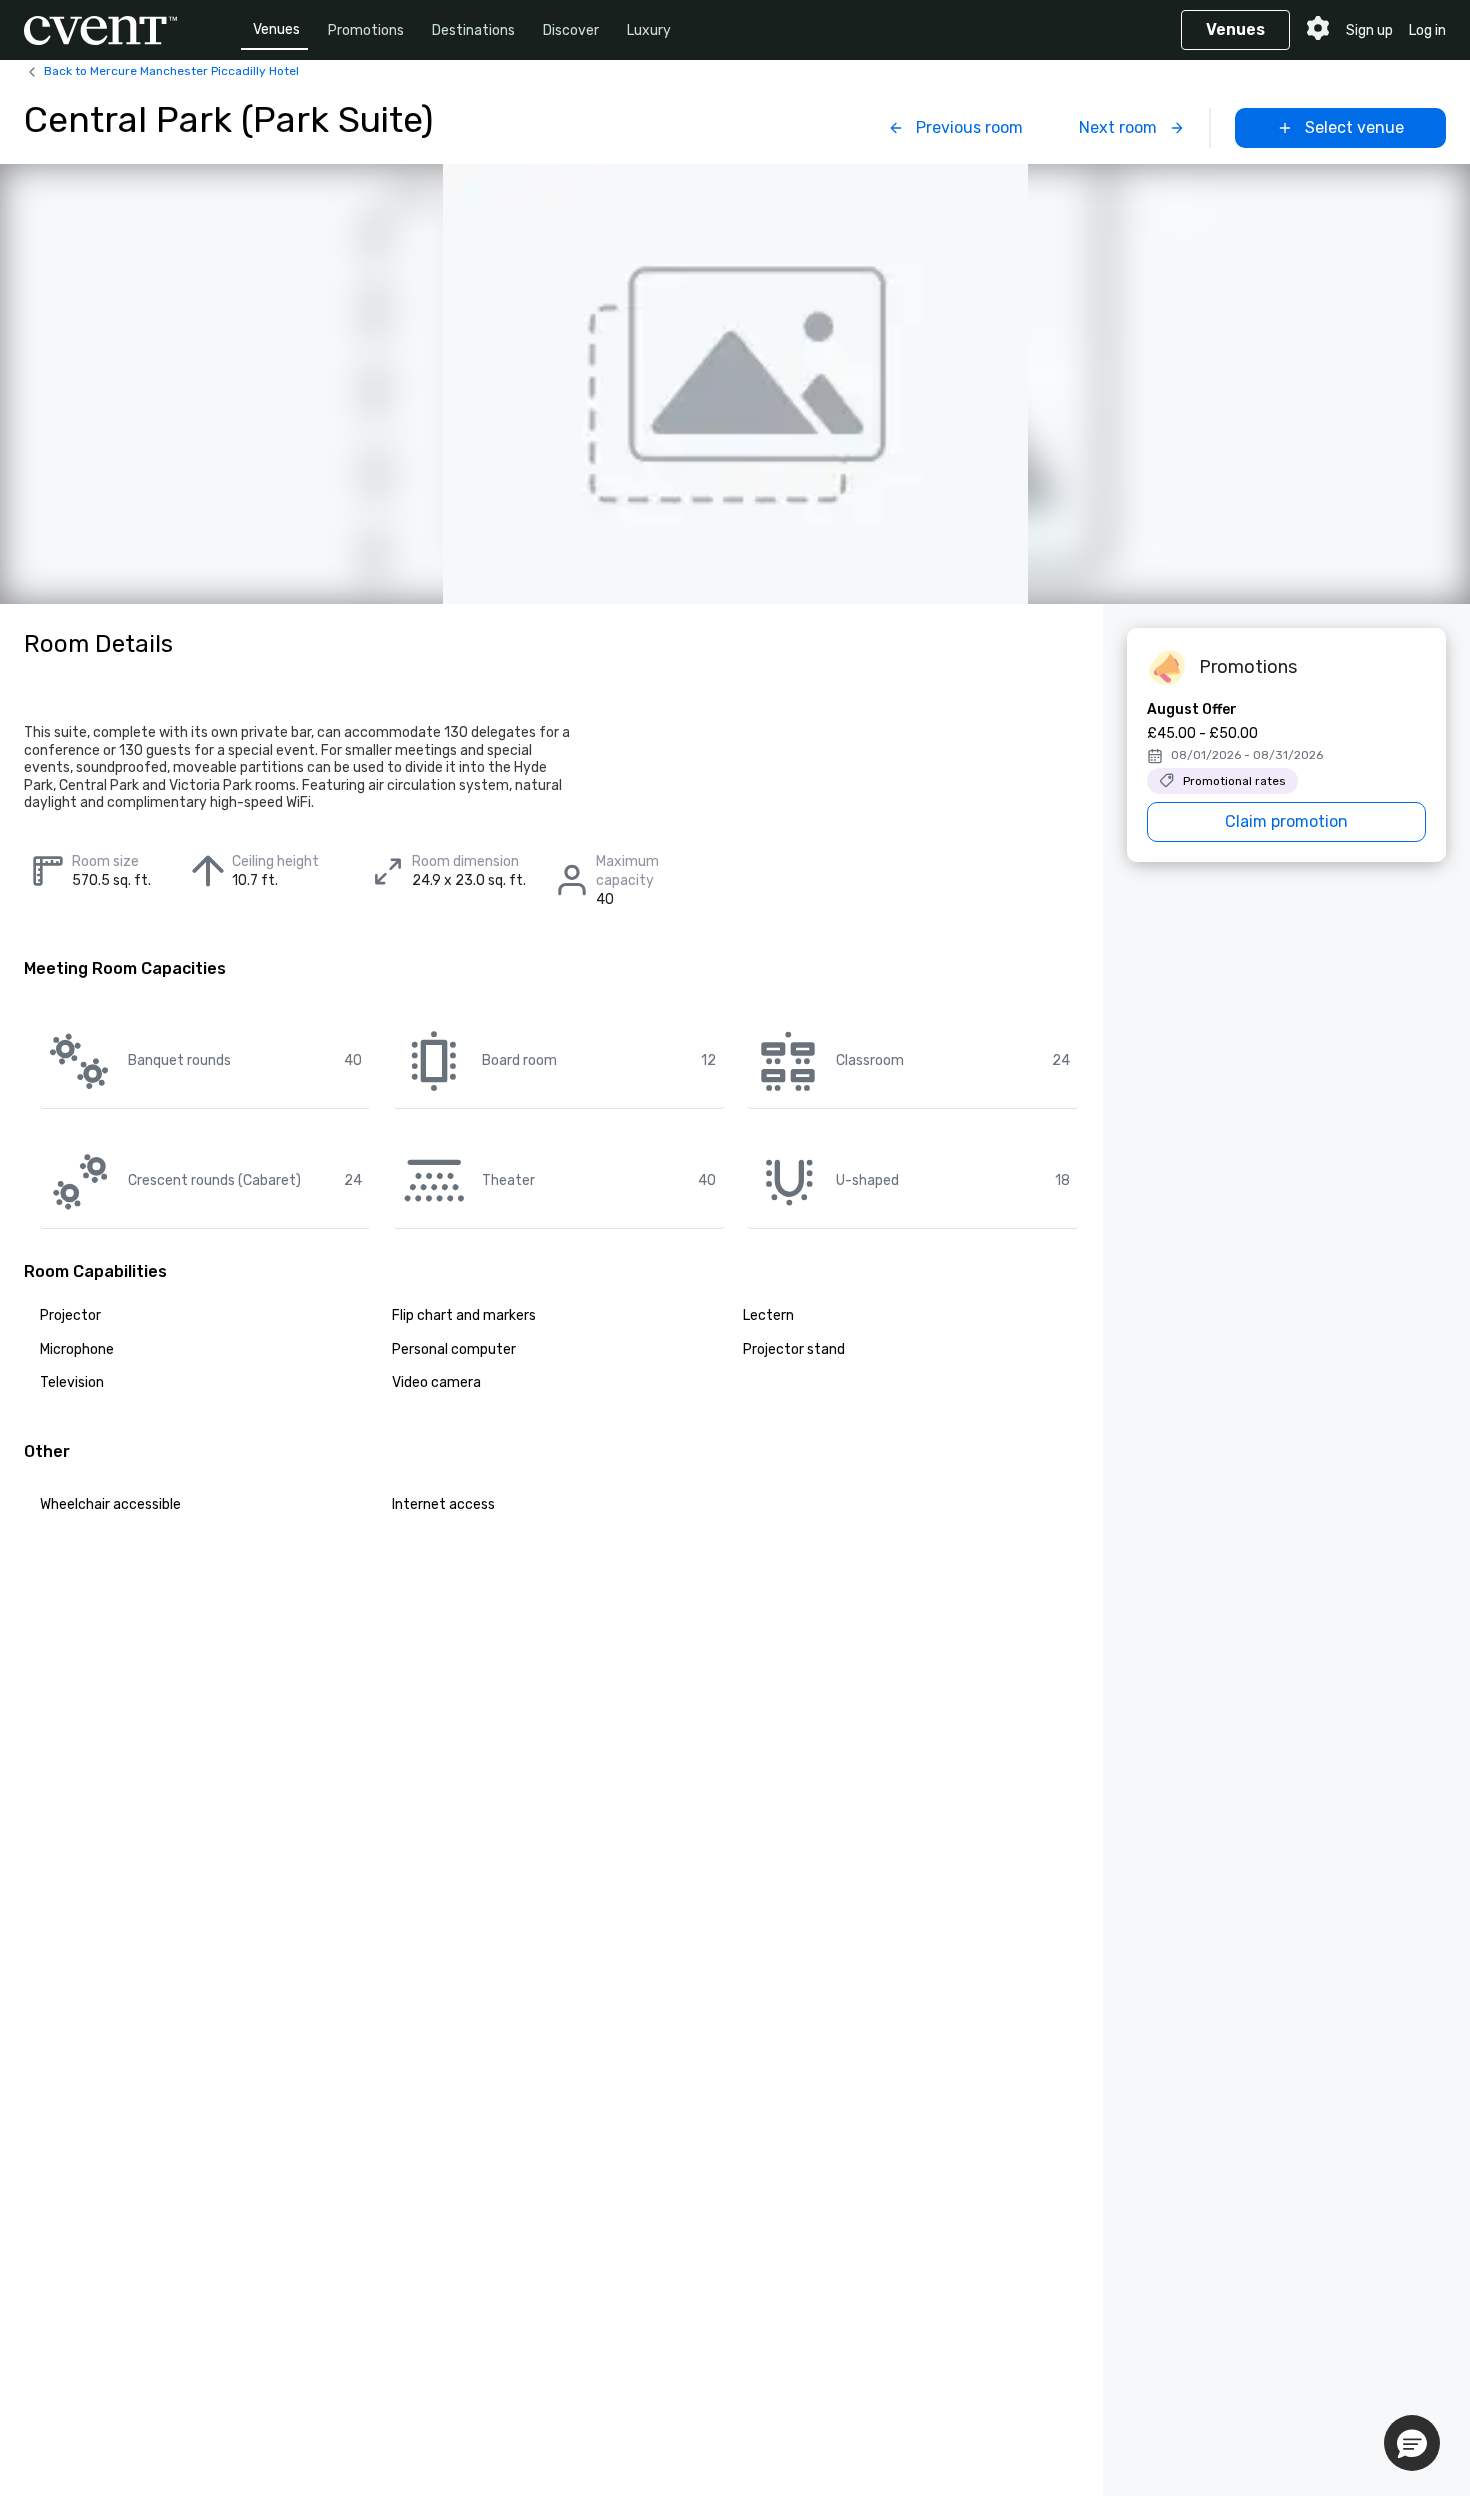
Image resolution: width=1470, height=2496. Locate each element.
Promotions (366, 30)
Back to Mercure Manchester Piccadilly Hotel (171, 71)
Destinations (473, 30)
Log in (1427, 30)
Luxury (649, 30)
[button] (1412, 2443)
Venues (276, 29)
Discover (571, 30)
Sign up (1369, 30)
